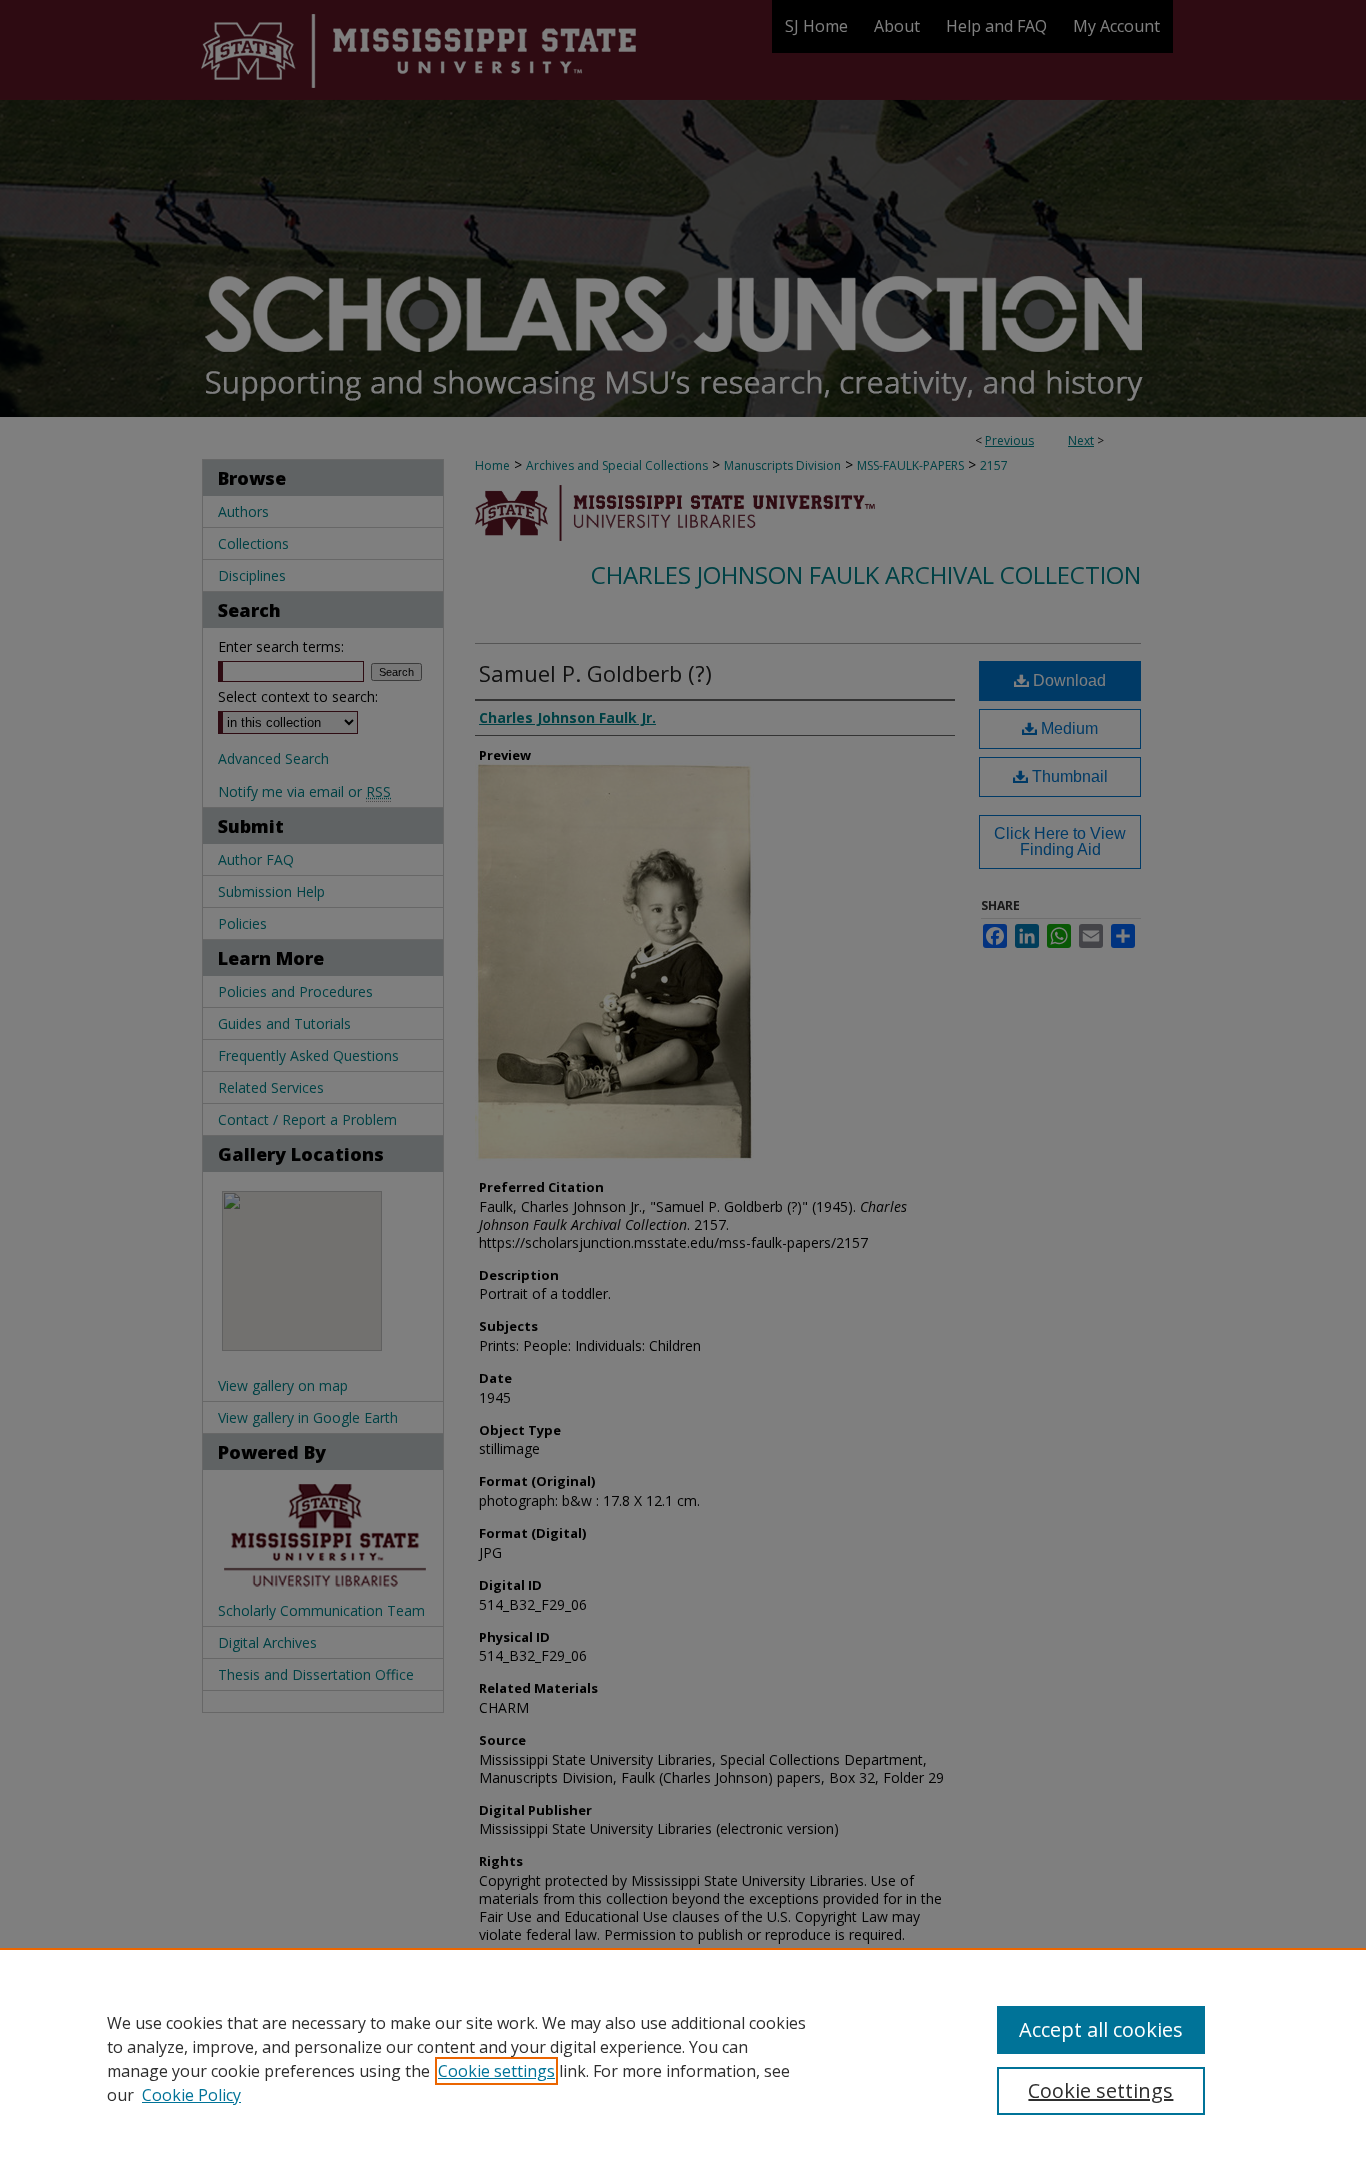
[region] (683, 2058)
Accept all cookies (1101, 2029)
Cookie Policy (191, 2095)
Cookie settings (496, 2071)
